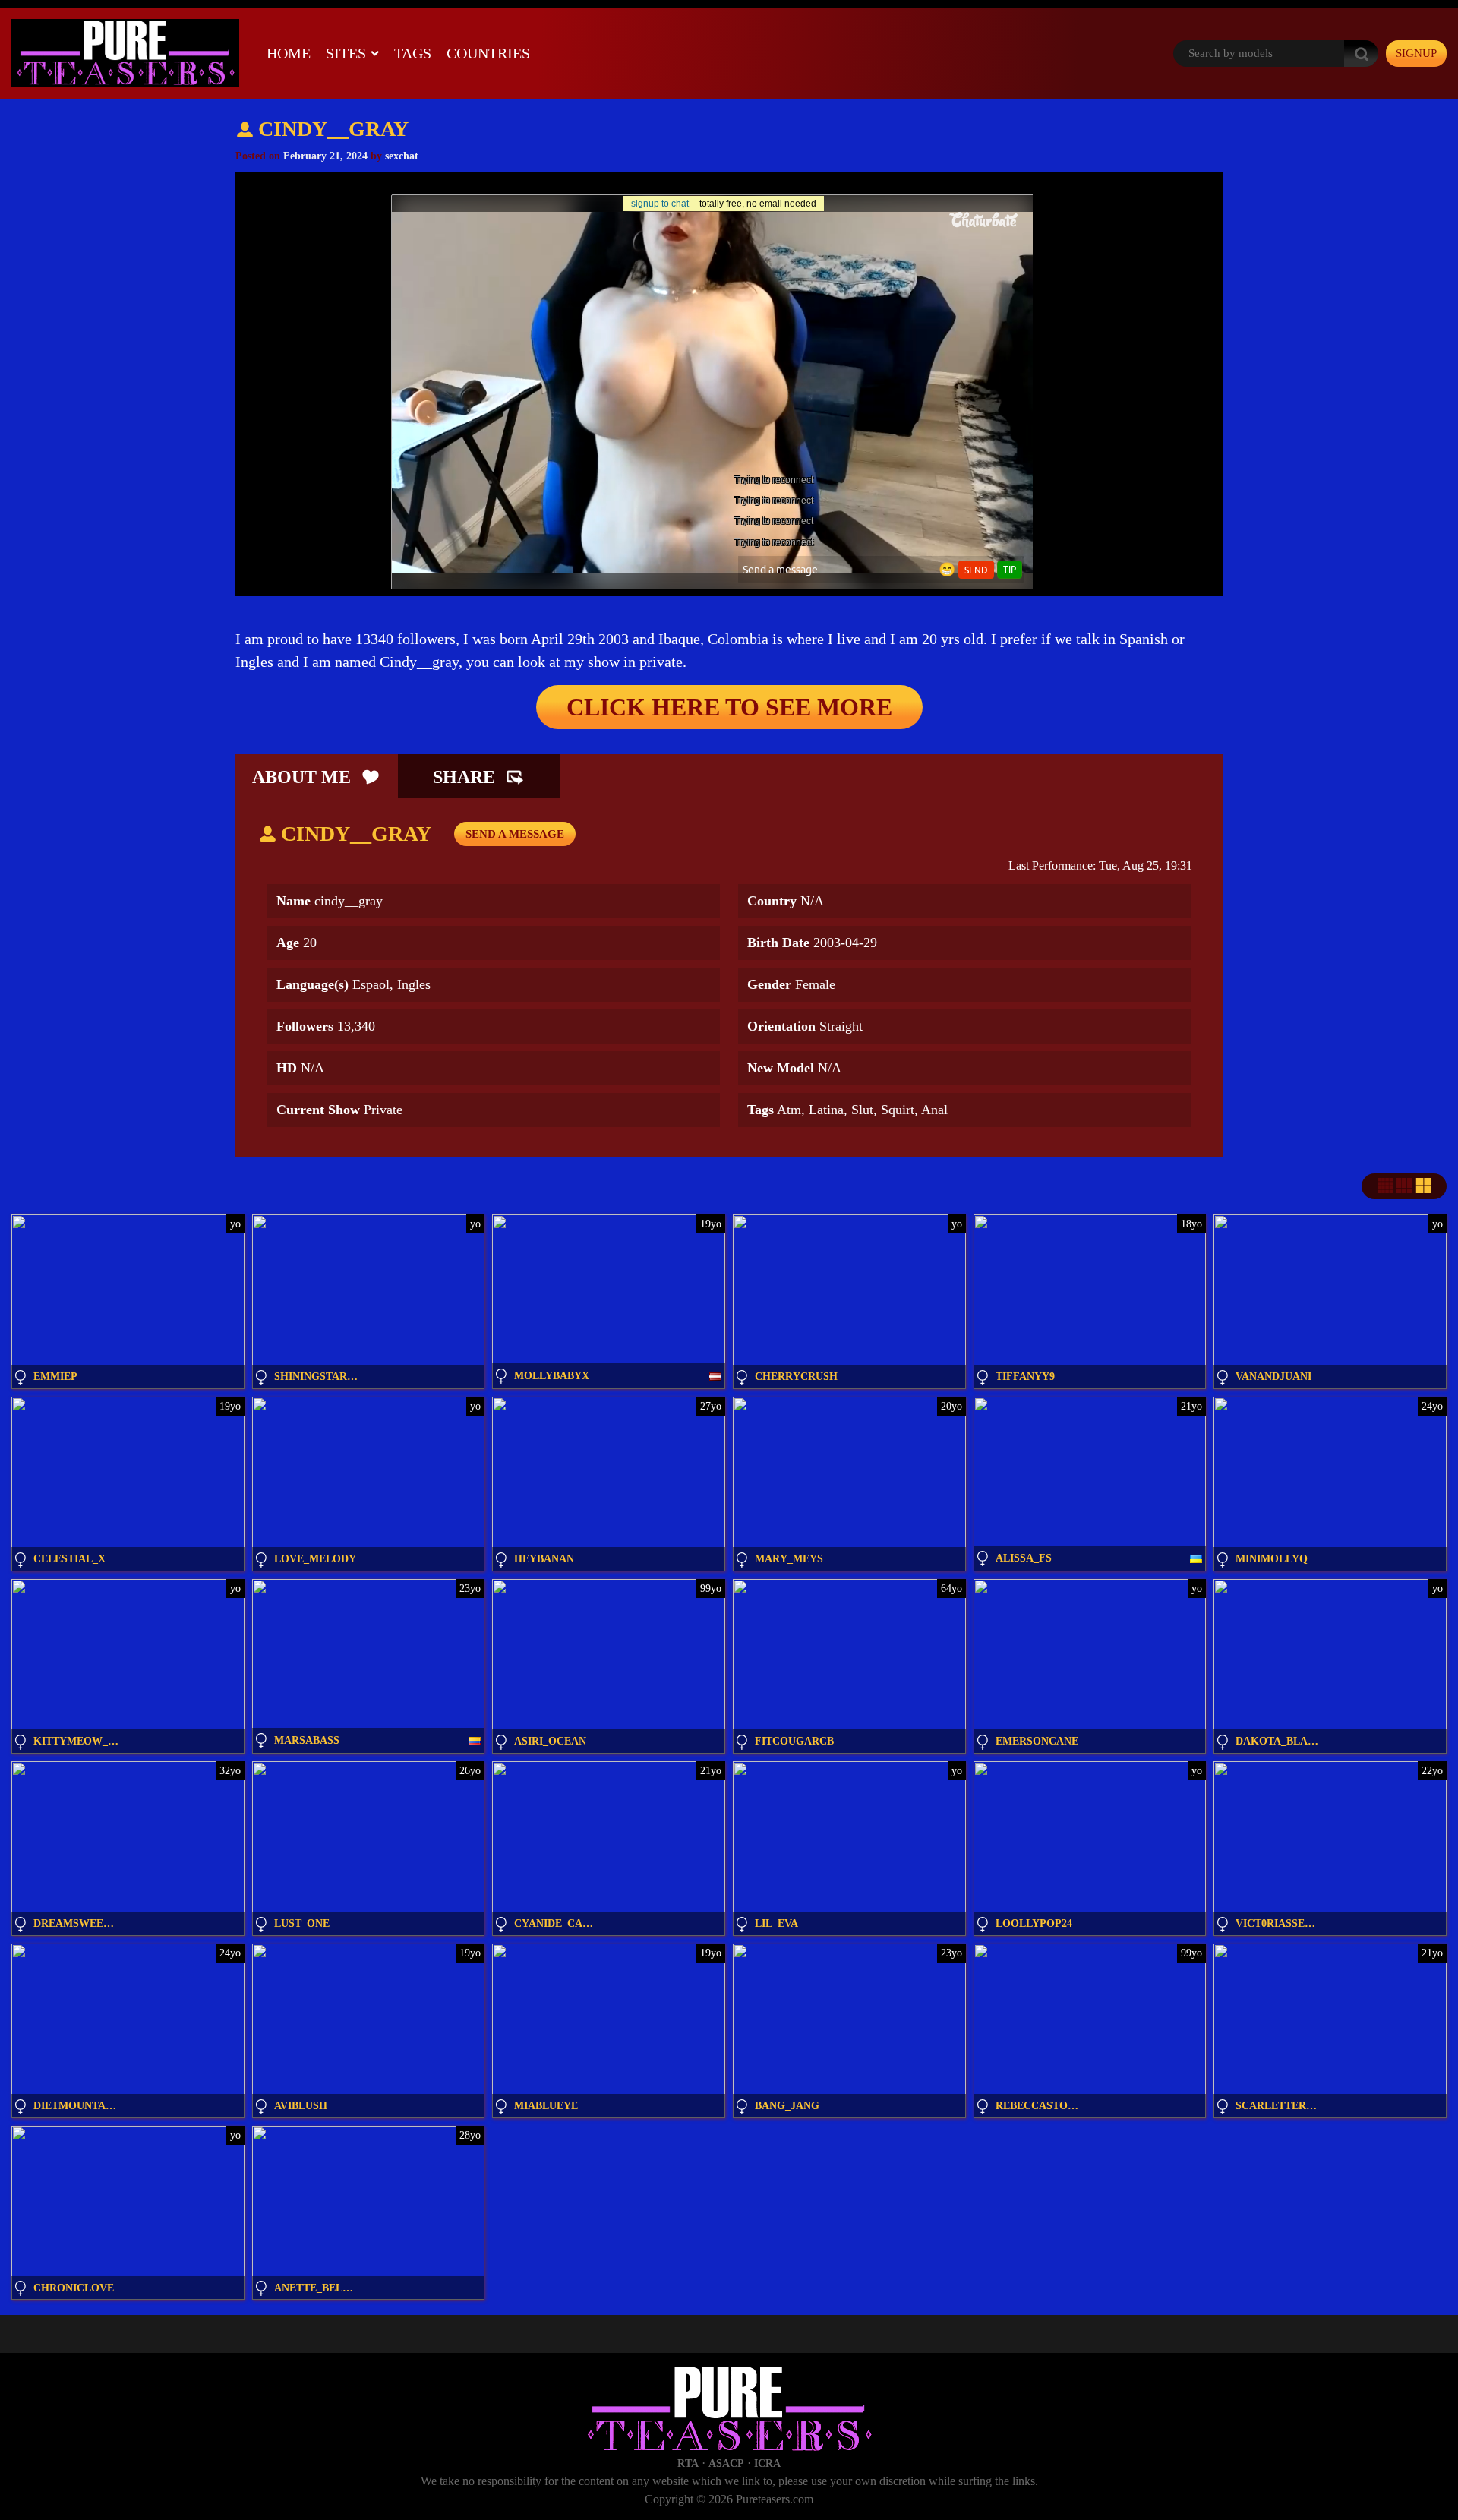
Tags (413, 53)
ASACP (726, 2463)
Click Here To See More (729, 707)
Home (289, 53)
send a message (515, 834)
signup (1416, 53)
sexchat (402, 156)
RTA (688, 2463)
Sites (346, 53)
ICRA (767, 2463)
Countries (488, 53)
